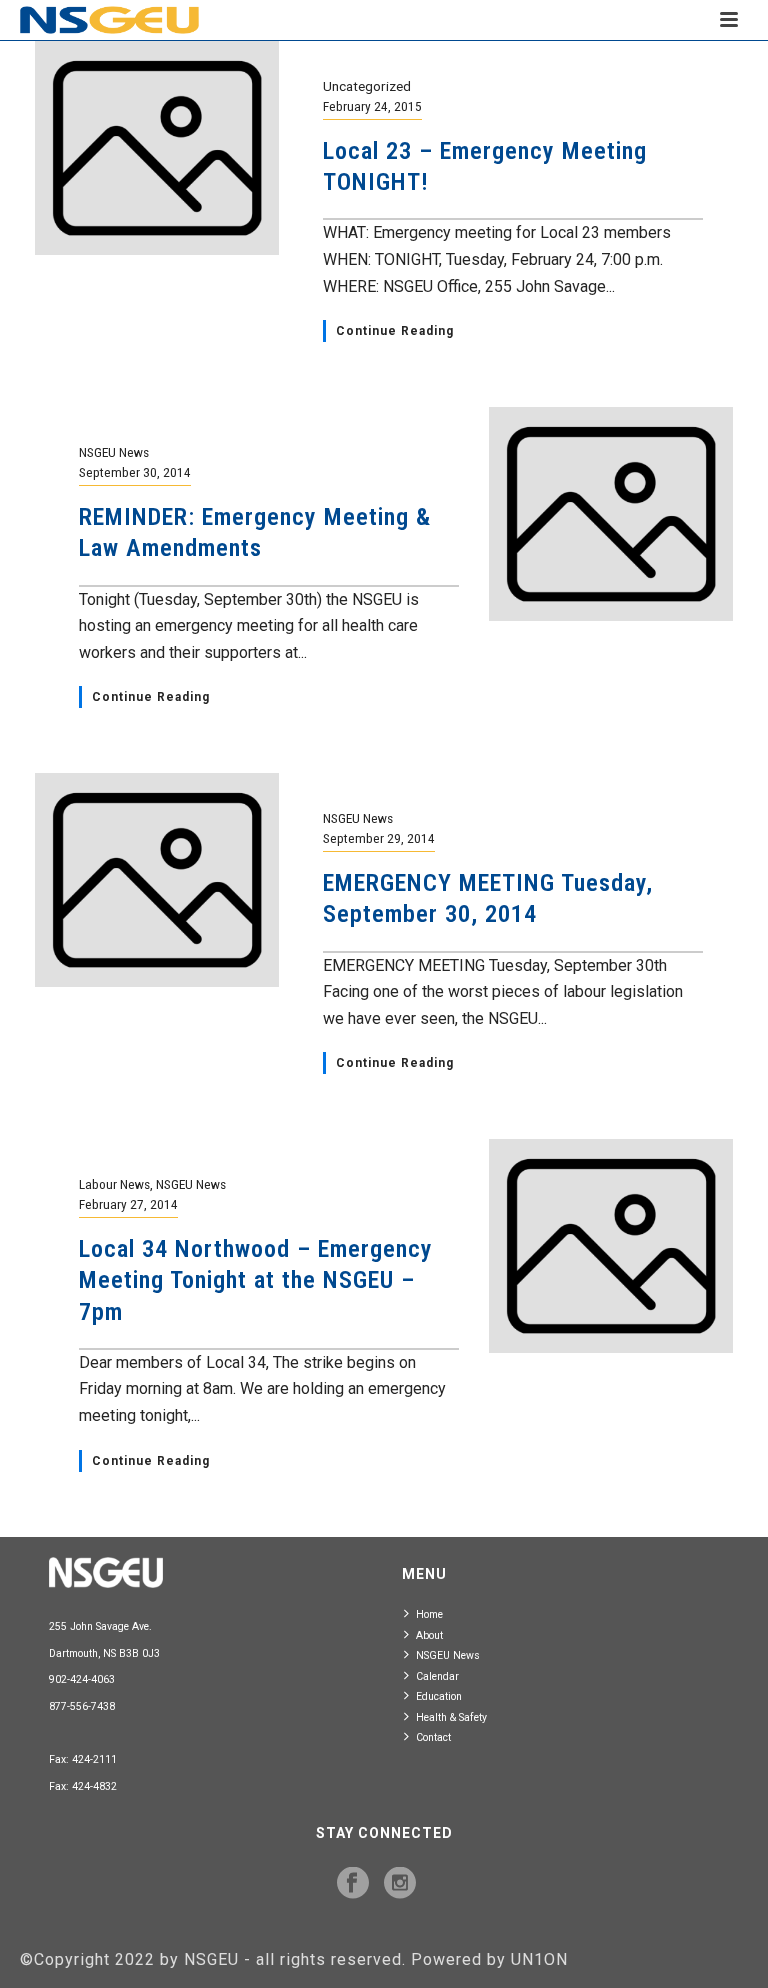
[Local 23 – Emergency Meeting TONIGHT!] (157, 146)
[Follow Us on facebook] (353, 1884)
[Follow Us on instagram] (400, 1884)
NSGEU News (114, 452)
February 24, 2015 (372, 106)
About (429, 1635)
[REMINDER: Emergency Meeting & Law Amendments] (611, 512)
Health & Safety (451, 1717)
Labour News (114, 1184)
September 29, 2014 (379, 838)
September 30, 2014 (135, 472)
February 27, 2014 (128, 1204)
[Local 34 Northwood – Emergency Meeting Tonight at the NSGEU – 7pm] (611, 1244)
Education (439, 1696)
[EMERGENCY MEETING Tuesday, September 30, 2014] (157, 878)
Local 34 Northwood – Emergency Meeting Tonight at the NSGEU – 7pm (256, 1280)
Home (429, 1614)
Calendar (437, 1676)
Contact (433, 1737)
